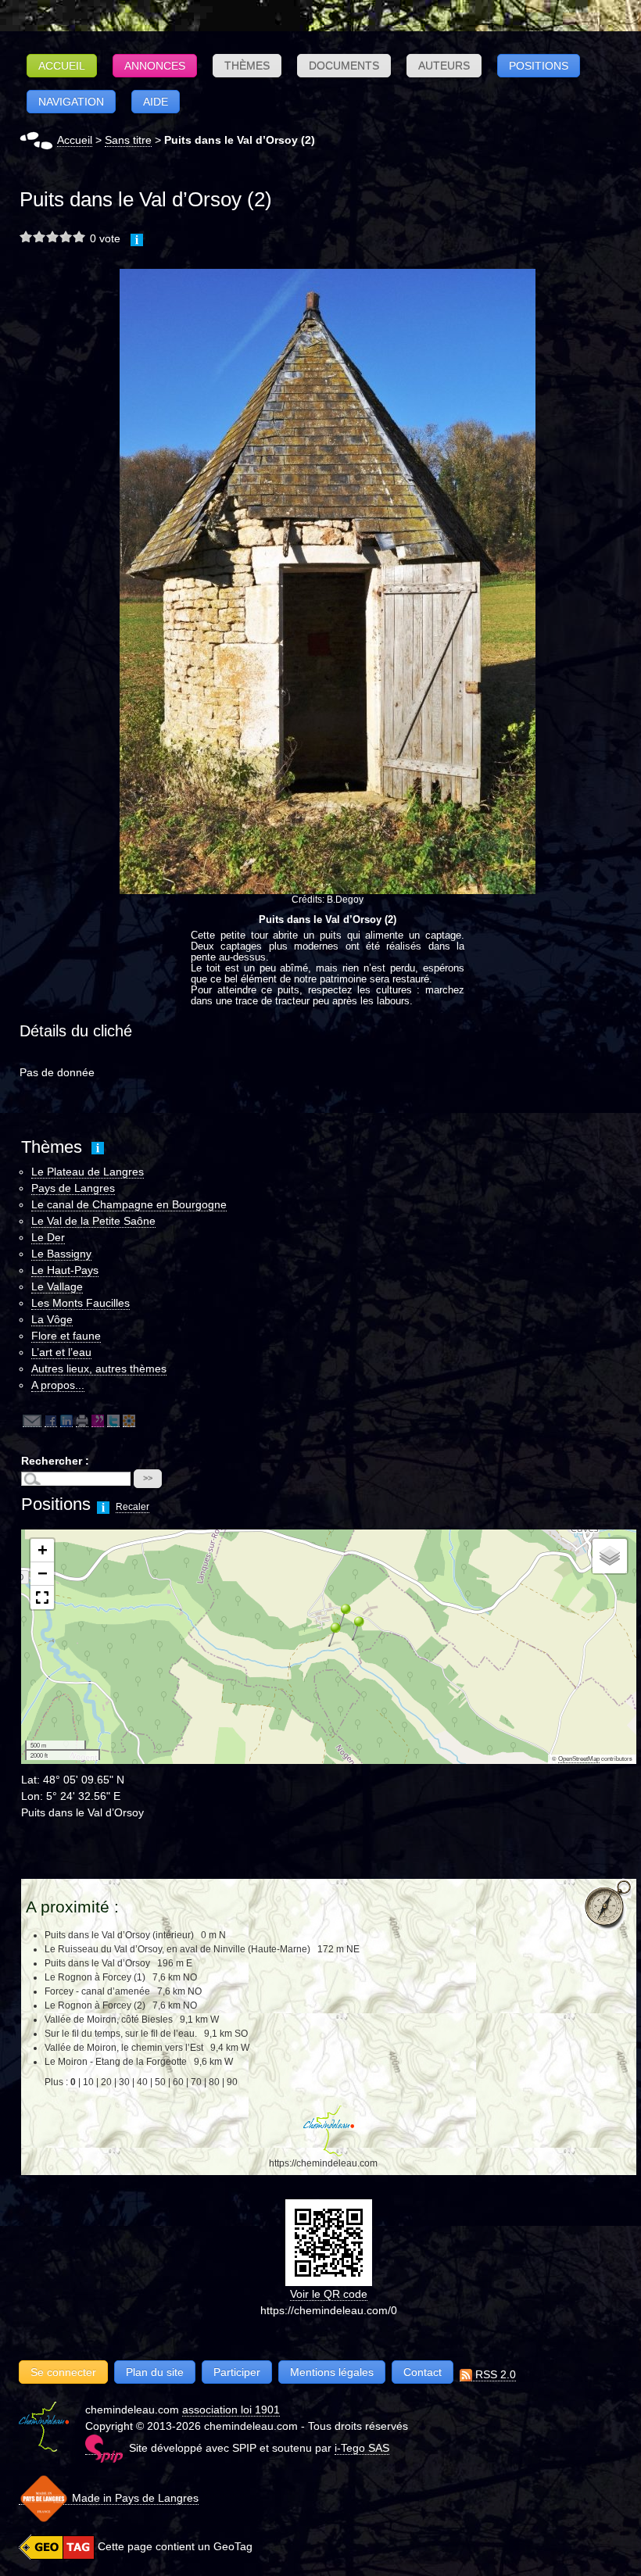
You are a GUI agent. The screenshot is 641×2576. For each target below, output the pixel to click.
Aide (156, 102)
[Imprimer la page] (82, 1420)
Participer (237, 2372)
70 (196, 2082)
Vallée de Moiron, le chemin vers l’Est (124, 2048)
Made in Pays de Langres (134, 2498)
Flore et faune (66, 1336)
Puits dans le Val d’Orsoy (98, 1963)
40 (142, 2082)
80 (214, 2082)
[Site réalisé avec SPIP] (104, 2448)
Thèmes (247, 66)
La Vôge (52, 1319)
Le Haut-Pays (65, 1270)
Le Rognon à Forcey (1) (95, 1977)
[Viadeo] (129, 1420)
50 (160, 2082)
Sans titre (128, 140)
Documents (344, 66)
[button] (353, 1628)
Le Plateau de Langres (88, 1172)
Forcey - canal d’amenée (97, 1991)
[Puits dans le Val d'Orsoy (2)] (328, 581)
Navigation (71, 102)
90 (232, 2082)
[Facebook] (51, 1420)
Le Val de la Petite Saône (93, 1221)
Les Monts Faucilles (81, 1303)
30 (124, 2082)
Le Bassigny (61, 1254)
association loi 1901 (231, 2410)
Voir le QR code (329, 2294)
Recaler (132, 1507)
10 (88, 2082)
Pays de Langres (73, 1188)
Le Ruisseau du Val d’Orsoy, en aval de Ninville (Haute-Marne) (177, 1949)
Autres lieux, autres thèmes (99, 1368)
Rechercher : (55, 1461)
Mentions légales (332, 2372)
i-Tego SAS (362, 2448)
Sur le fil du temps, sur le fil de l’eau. (121, 2034)
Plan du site (155, 2372)
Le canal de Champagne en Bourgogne (129, 1204)
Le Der (48, 1237)
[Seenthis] (98, 1420)
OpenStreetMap (579, 1759)
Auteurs (444, 66)
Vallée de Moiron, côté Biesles (109, 2020)
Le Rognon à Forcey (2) (95, 2005)
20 (106, 2082)
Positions (539, 66)
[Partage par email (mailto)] (32, 1420)
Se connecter (63, 2372)
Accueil (62, 66)
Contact (423, 2372)
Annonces (155, 66)
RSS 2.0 (494, 2374)
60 (178, 2082)
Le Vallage (57, 1286)
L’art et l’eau (61, 1352)
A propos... (58, 1385)
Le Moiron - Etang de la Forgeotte (116, 2062)
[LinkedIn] (66, 1420)
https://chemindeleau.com (323, 2163)
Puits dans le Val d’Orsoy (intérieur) (119, 1935)
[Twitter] (113, 1420)
